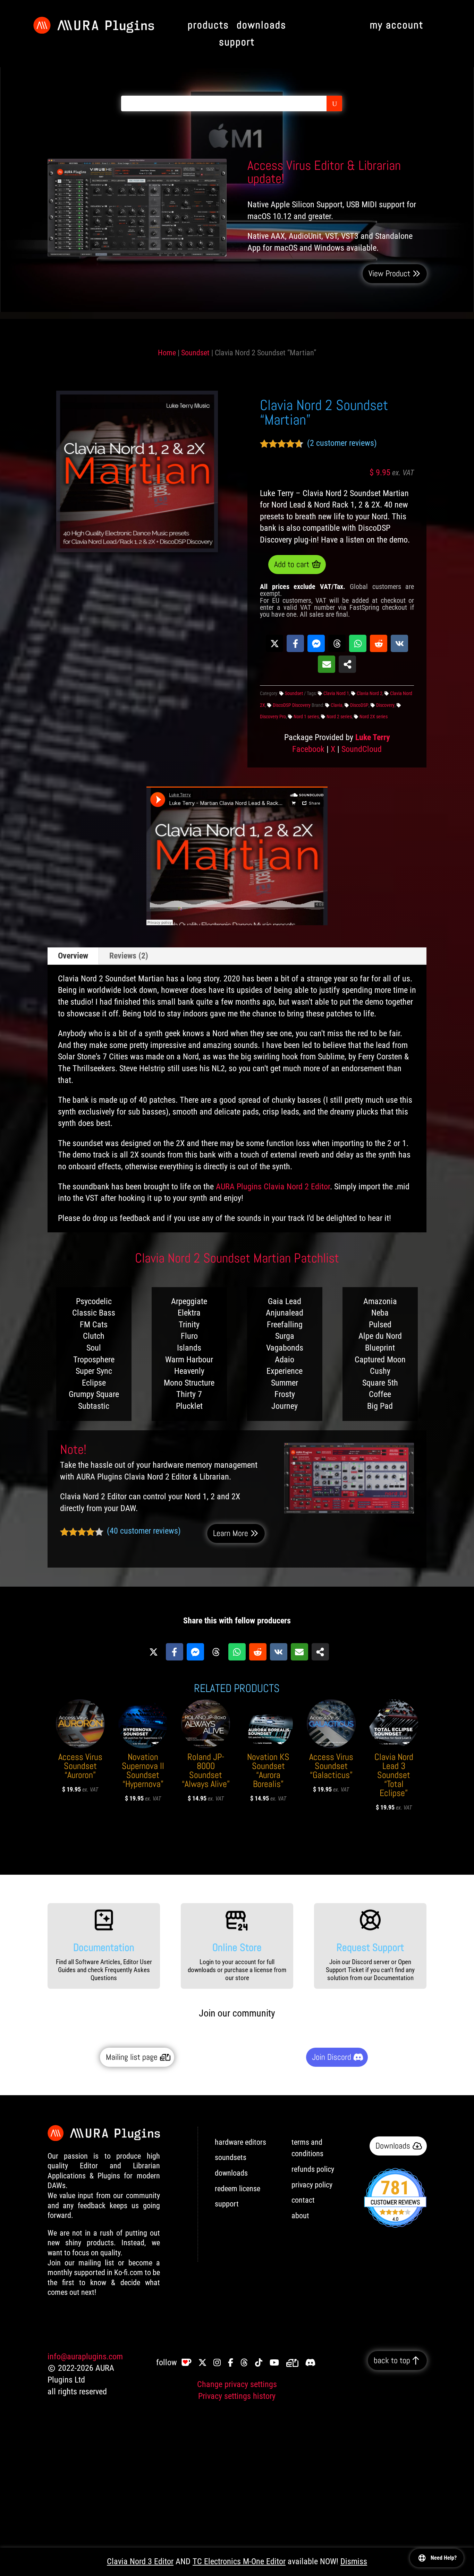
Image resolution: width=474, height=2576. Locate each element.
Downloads (392, 2146)
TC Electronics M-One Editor (239, 2561)
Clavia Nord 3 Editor (140, 2561)
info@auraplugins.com (85, 2357)
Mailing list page (132, 2057)
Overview (73, 956)
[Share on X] (274, 643)
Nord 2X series (374, 717)
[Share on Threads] (337, 643)
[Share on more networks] (347, 664)
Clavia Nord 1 (336, 693)
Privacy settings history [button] (237, 2396)
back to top (392, 2360)
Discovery (385, 705)
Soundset (195, 353)
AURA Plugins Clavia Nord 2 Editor (273, 1187)
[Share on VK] (399, 643)
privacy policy (312, 2185)
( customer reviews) (342, 443)
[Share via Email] (327, 664)
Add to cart (292, 564)
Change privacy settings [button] (237, 2384)
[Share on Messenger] (316, 643)
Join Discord (332, 2057)
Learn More (231, 1533)
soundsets (231, 2157)
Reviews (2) (129, 956)
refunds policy (313, 2169)
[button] (71, 398)
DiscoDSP (359, 705)
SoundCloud (362, 749)
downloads (231, 2173)
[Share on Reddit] (379, 643)
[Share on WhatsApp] (358, 643)
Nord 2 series (339, 717)
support (227, 2204)
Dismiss (354, 2561)
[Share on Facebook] (295, 643)
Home (167, 353)
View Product (389, 274)
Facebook (308, 749)
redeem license (238, 2189)
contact (303, 2200)
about (300, 2216)
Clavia (337, 705)
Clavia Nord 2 (370, 693)
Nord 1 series (306, 717)
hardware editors (240, 2142)
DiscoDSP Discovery (292, 705)
